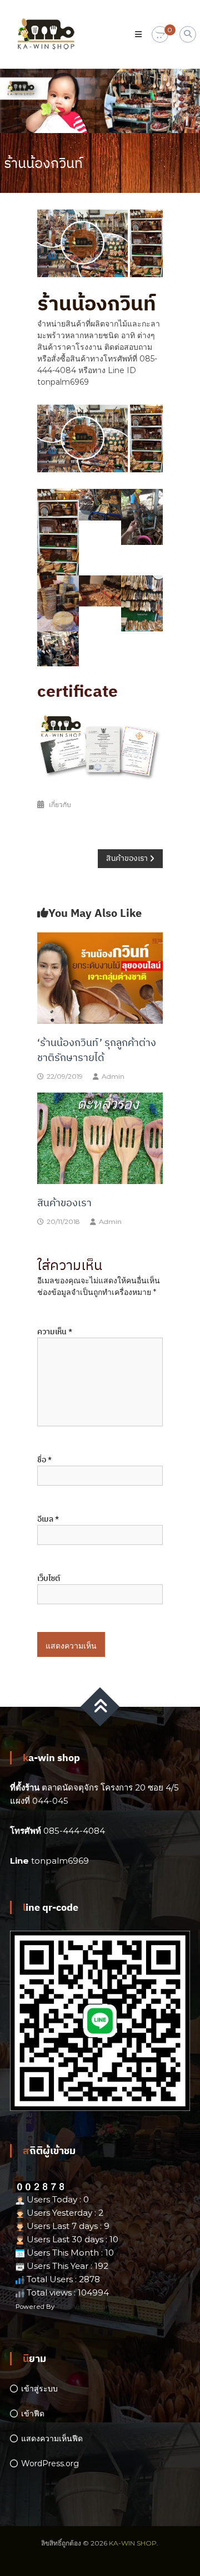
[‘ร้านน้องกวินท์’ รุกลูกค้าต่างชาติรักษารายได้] (100, 977)
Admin (113, 1076)
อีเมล (48, 1519)
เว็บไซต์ (49, 1578)
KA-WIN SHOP (133, 2543)
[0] (160, 35)
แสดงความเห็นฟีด (52, 2439)
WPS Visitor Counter (88, 2307)
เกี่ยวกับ (60, 805)
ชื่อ (44, 1460)
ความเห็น (55, 1332)
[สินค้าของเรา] (100, 1137)
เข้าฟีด (33, 2414)
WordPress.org (50, 2463)
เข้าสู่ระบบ (39, 2389)
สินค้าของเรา (64, 1203)
